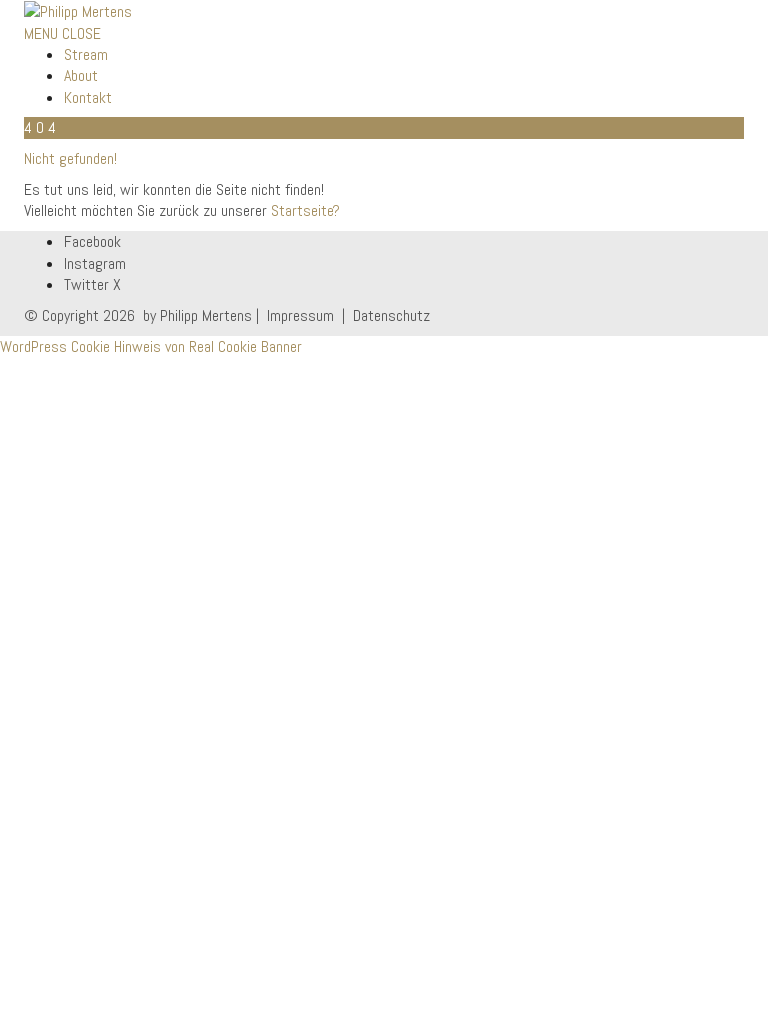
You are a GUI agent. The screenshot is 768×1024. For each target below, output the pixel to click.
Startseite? (305, 210)
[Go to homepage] (78, 10)
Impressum (300, 315)
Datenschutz (389, 315)
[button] (62, 33)
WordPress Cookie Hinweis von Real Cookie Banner (151, 346)
